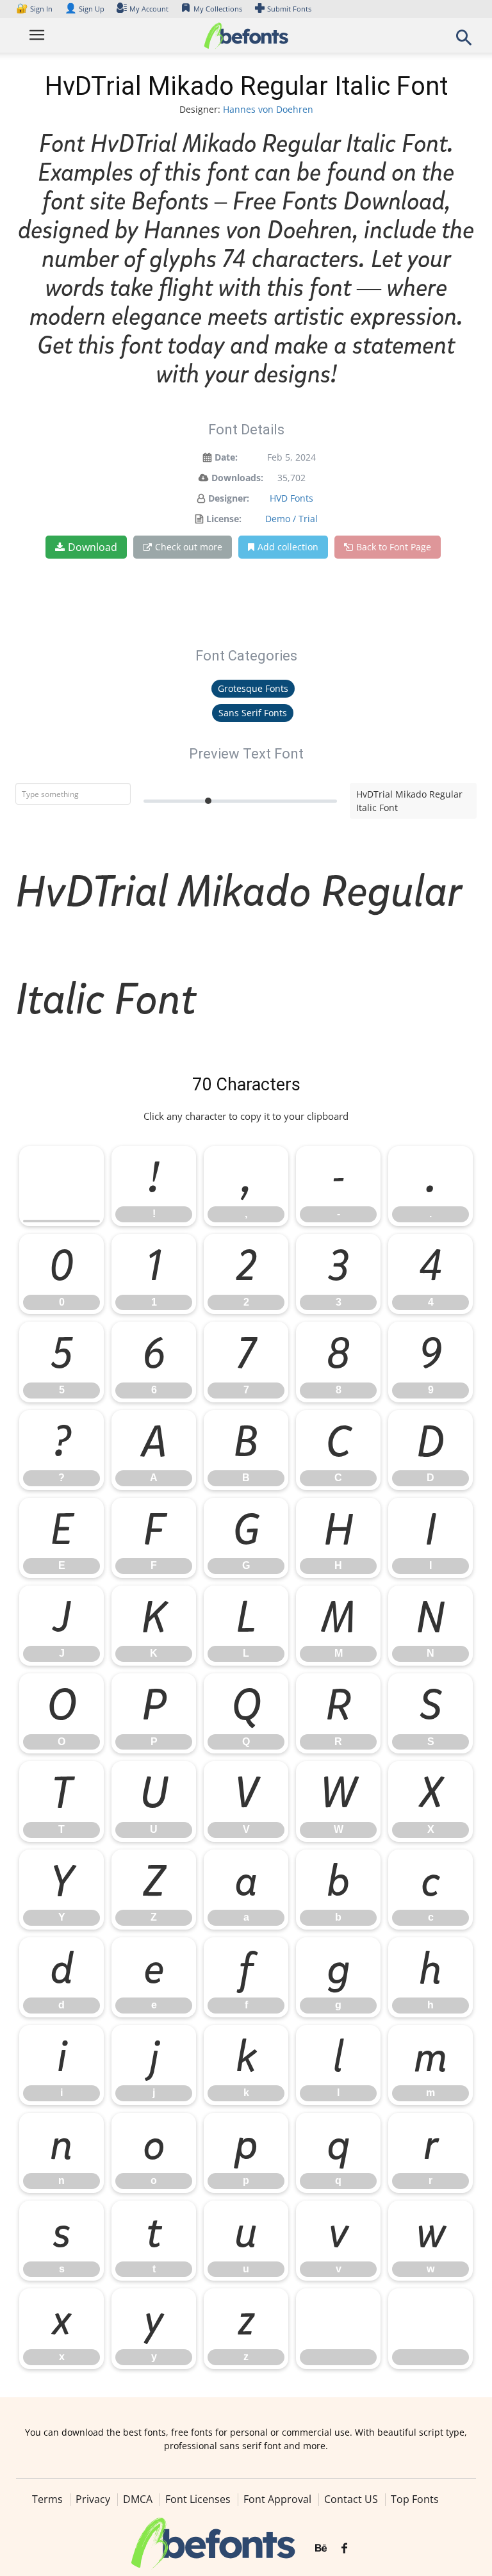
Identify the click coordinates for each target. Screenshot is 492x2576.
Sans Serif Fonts (253, 713)
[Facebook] (344, 2548)
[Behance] (321, 2548)
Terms (47, 2499)
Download (93, 547)
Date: (226, 457)
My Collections (218, 9)
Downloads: (237, 478)
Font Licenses (198, 2499)
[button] (464, 41)
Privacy (93, 2499)
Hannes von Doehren (268, 109)
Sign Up (85, 9)
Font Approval (277, 2499)
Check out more (189, 547)
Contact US (351, 2499)
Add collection (288, 547)
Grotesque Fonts (253, 688)
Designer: (229, 498)
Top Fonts (415, 2499)
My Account (149, 9)
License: (224, 519)
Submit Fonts (289, 9)
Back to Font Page (394, 547)
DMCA (138, 2499)
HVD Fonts (291, 498)
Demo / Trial (291, 519)
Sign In (35, 9)
